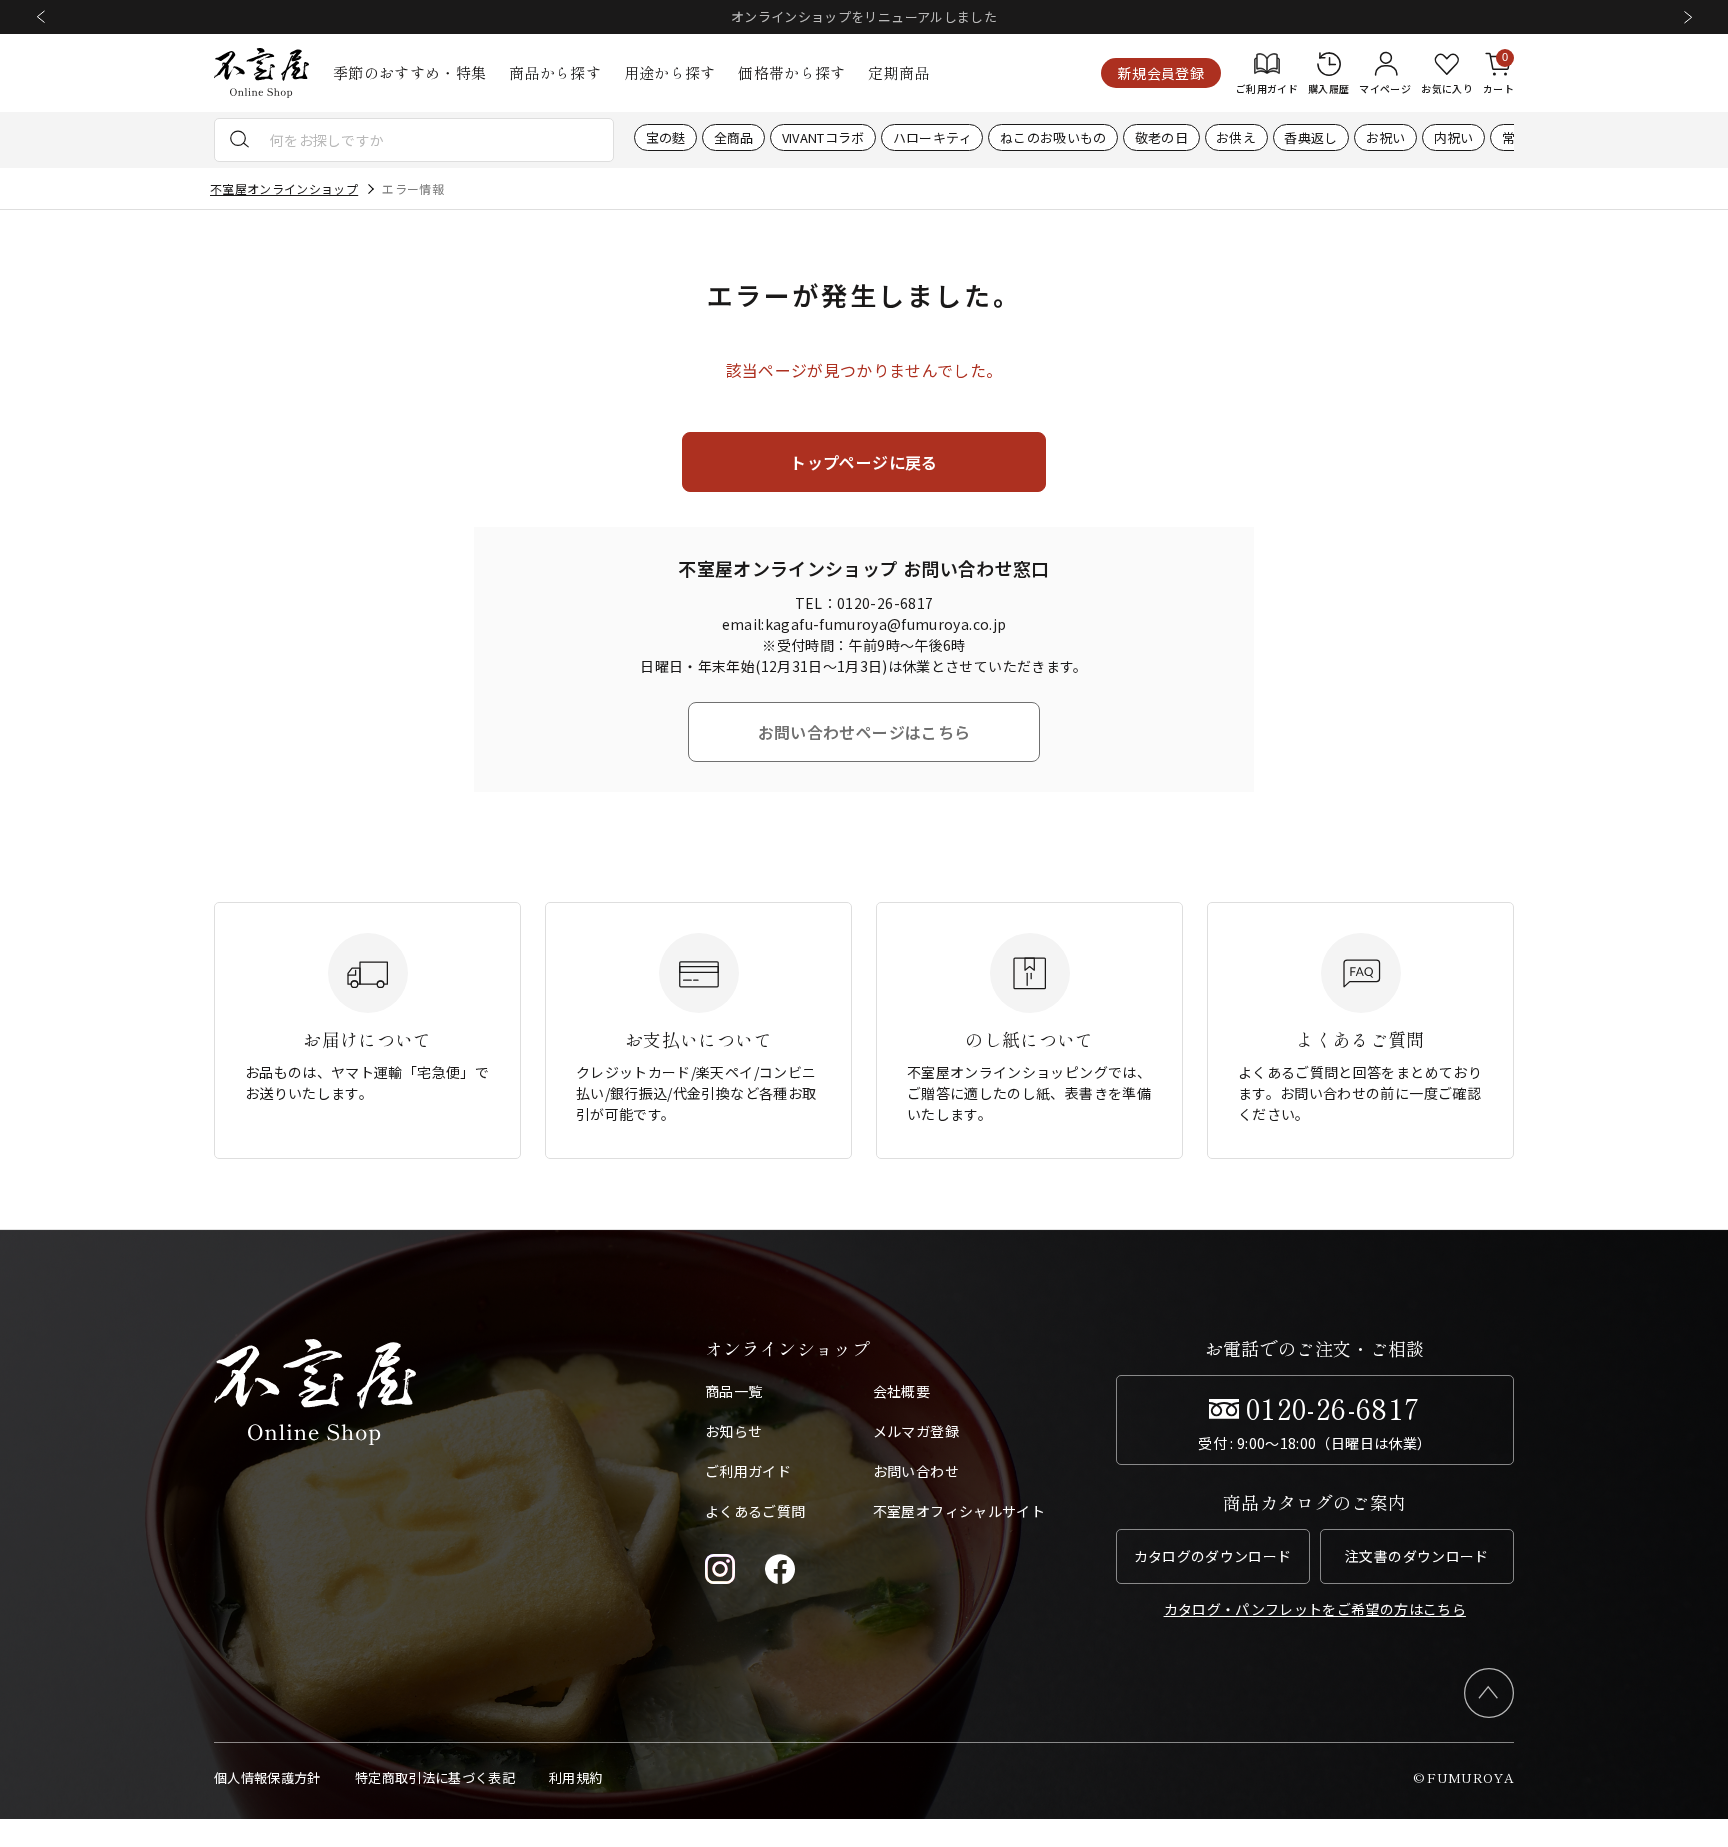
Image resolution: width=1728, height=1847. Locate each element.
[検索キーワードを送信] (240, 140)
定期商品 (898, 72)
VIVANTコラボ (823, 137)
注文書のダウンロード (1417, 1556)
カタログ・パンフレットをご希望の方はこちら (1315, 1609)
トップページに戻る (863, 462)
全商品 (734, 137)
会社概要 (901, 1391)
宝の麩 (666, 137)
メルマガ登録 (916, 1431)
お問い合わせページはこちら (864, 732)
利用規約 (575, 1777)
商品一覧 (733, 1391)
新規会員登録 (1161, 73)
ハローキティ (932, 137)
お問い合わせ (916, 1471)
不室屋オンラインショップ (284, 188)
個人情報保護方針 (267, 1777)
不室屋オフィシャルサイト (959, 1511)
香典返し (1310, 137)
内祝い (1454, 137)
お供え (1236, 137)
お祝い (1386, 137)
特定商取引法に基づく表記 (435, 1777)
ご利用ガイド (748, 1471)
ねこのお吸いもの (1053, 137)
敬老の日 (1161, 137)
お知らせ (733, 1431)
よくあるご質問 (755, 1511)
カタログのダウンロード (1213, 1556)
